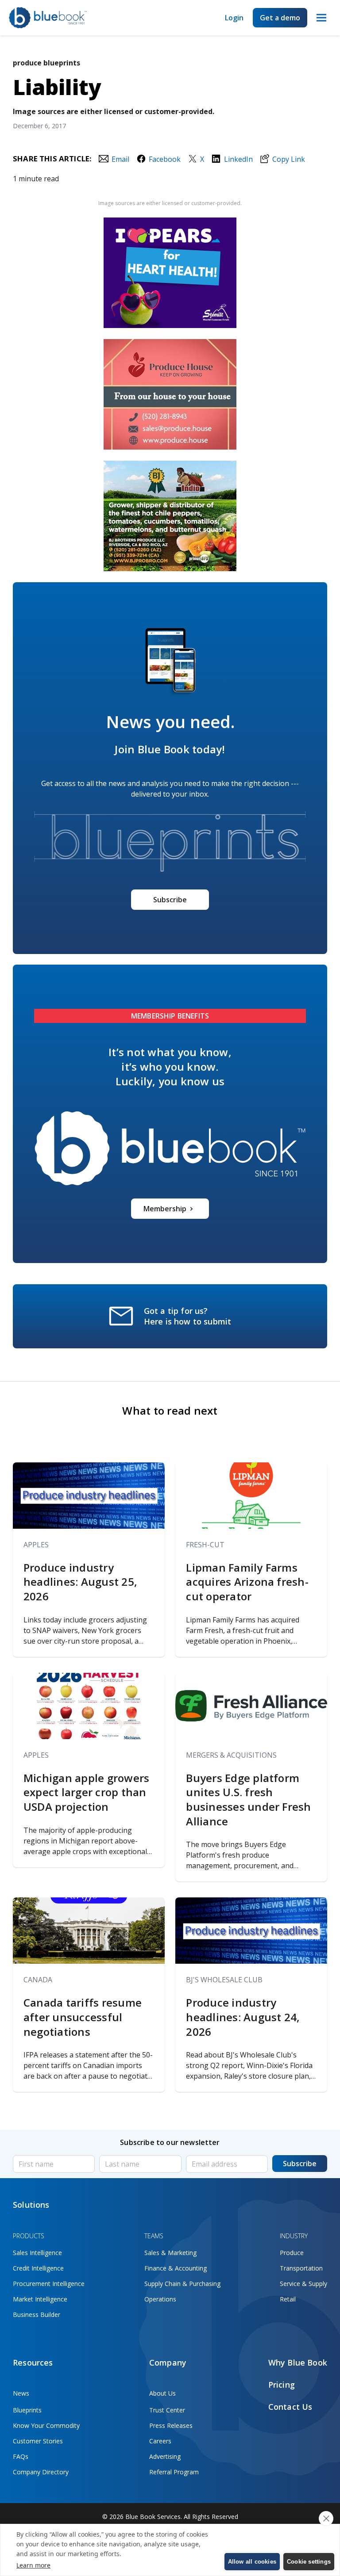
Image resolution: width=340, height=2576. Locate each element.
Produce (292, 2253)
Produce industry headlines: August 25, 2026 (80, 1582)
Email (120, 159)
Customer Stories (38, 2441)
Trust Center (167, 2410)
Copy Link (289, 159)
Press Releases (171, 2425)
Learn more (33, 2565)
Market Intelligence (40, 2299)
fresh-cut (205, 1545)
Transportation (301, 2268)
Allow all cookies (252, 2562)
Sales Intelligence (37, 2253)
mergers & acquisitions (231, 1755)
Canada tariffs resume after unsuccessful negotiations (83, 2017)
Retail (288, 2299)
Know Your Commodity (46, 2425)
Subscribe (170, 900)
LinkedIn (238, 159)
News (21, 2393)
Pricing (282, 2385)
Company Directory (41, 2472)
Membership (165, 1209)
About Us (162, 2393)
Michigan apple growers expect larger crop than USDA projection (86, 1792)
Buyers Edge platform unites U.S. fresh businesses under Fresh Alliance (248, 1800)
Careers (160, 2441)
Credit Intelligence (38, 2268)
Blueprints (27, 2410)
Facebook (165, 159)
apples (36, 1545)
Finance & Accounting (176, 2268)
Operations (160, 2299)
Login (234, 18)
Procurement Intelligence (49, 2284)
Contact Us (290, 2407)
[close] (326, 2519)
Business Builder (37, 2315)
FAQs (21, 2456)
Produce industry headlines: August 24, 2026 (243, 2017)
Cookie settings (309, 2562)
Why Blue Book (298, 2362)
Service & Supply (303, 2284)
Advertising (165, 2456)
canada (38, 1980)
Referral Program (174, 2472)
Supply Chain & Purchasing (182, 2284)
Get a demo (280, 18)
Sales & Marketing (170, 2253)
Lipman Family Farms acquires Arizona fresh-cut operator (247, 1582)
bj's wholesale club (224, 1980)
